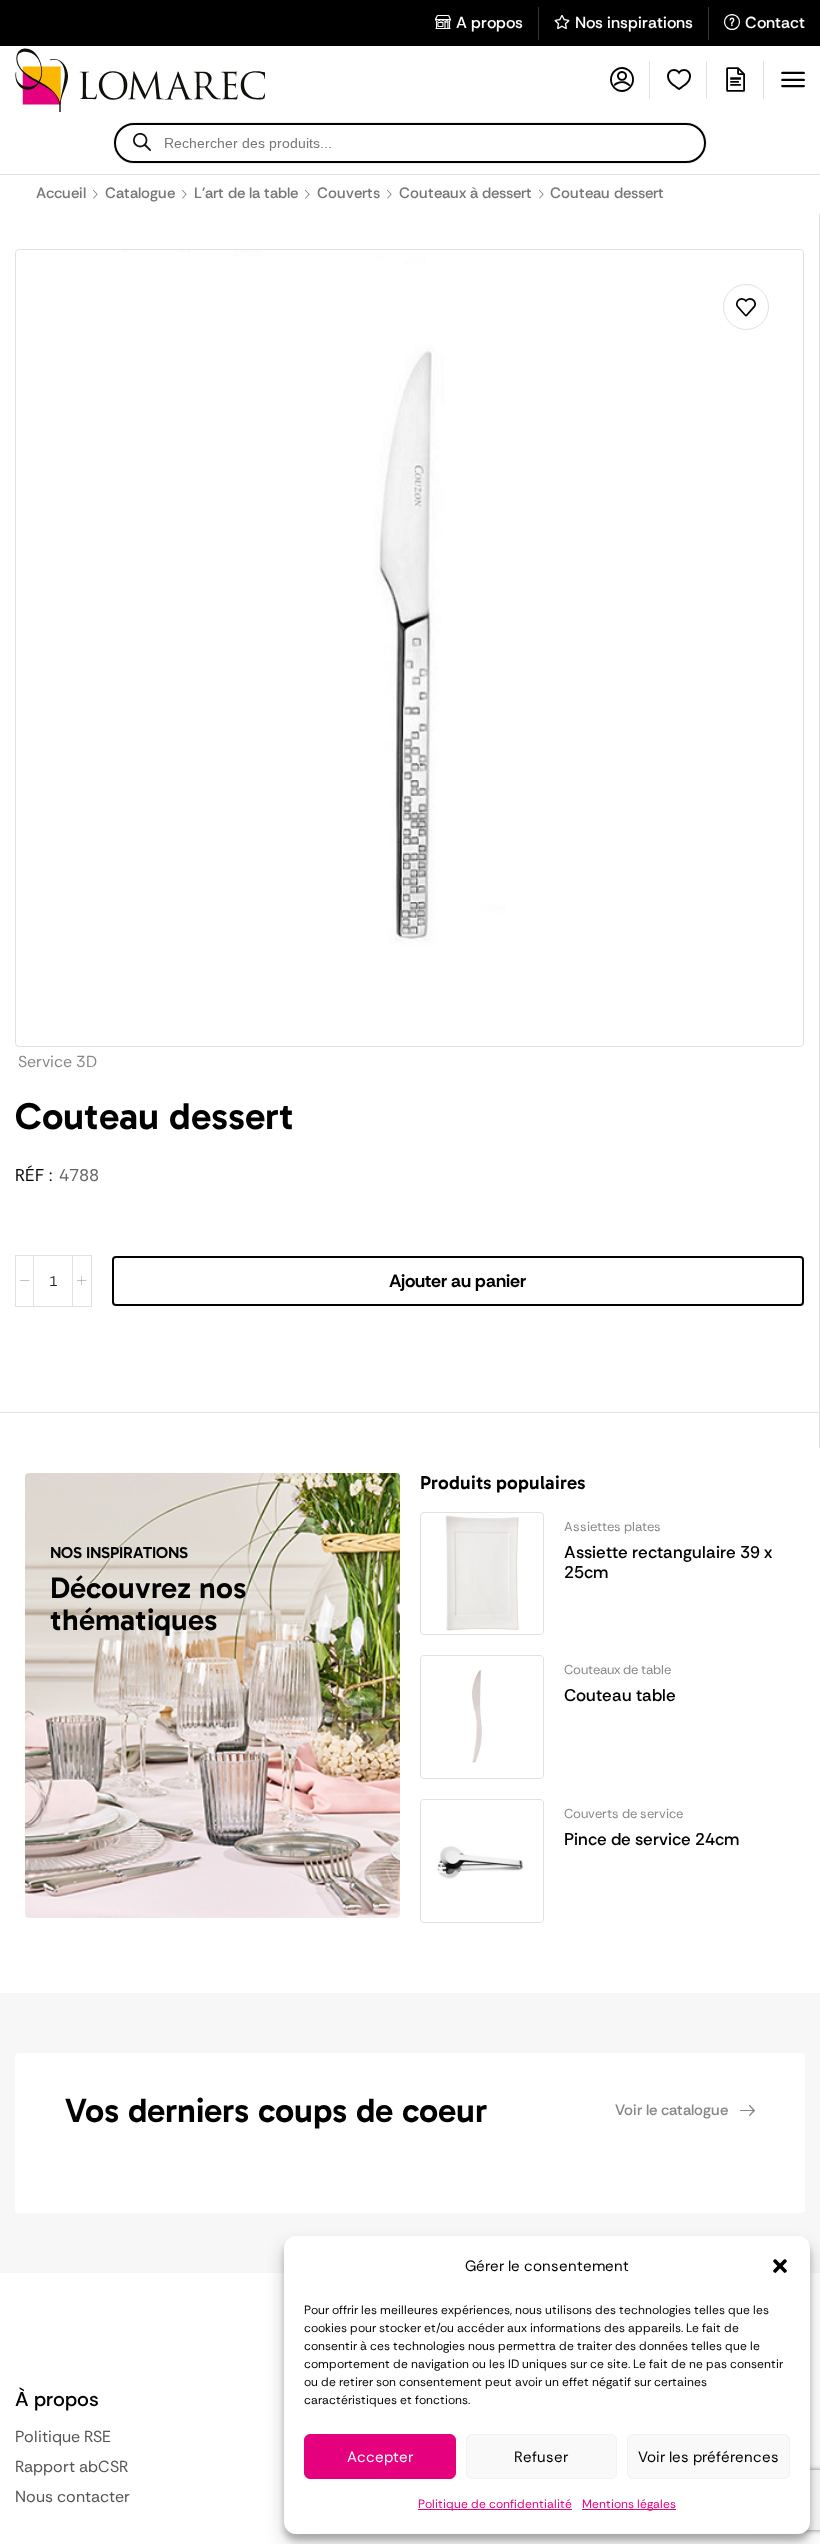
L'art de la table (246, 193)
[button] (780, 2266)
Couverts (348, 193)
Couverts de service (623, 1813)
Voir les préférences (708, 2457)
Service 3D (57, 1061)
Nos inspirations (634, 22)
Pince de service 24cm (651, 1839)
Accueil (61, 193)
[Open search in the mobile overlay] (410, 143)
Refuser (541, 2457)
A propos (489, 22)
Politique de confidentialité (495, 2504)
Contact (775, 22)
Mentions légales (629, 2504)
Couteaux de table (617, 1669)
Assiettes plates (612, 1526)
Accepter (380, 2457)
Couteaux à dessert (465, 193)
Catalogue (140, 193)
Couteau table (620, 1695)
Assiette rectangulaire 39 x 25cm (668, 1562)
